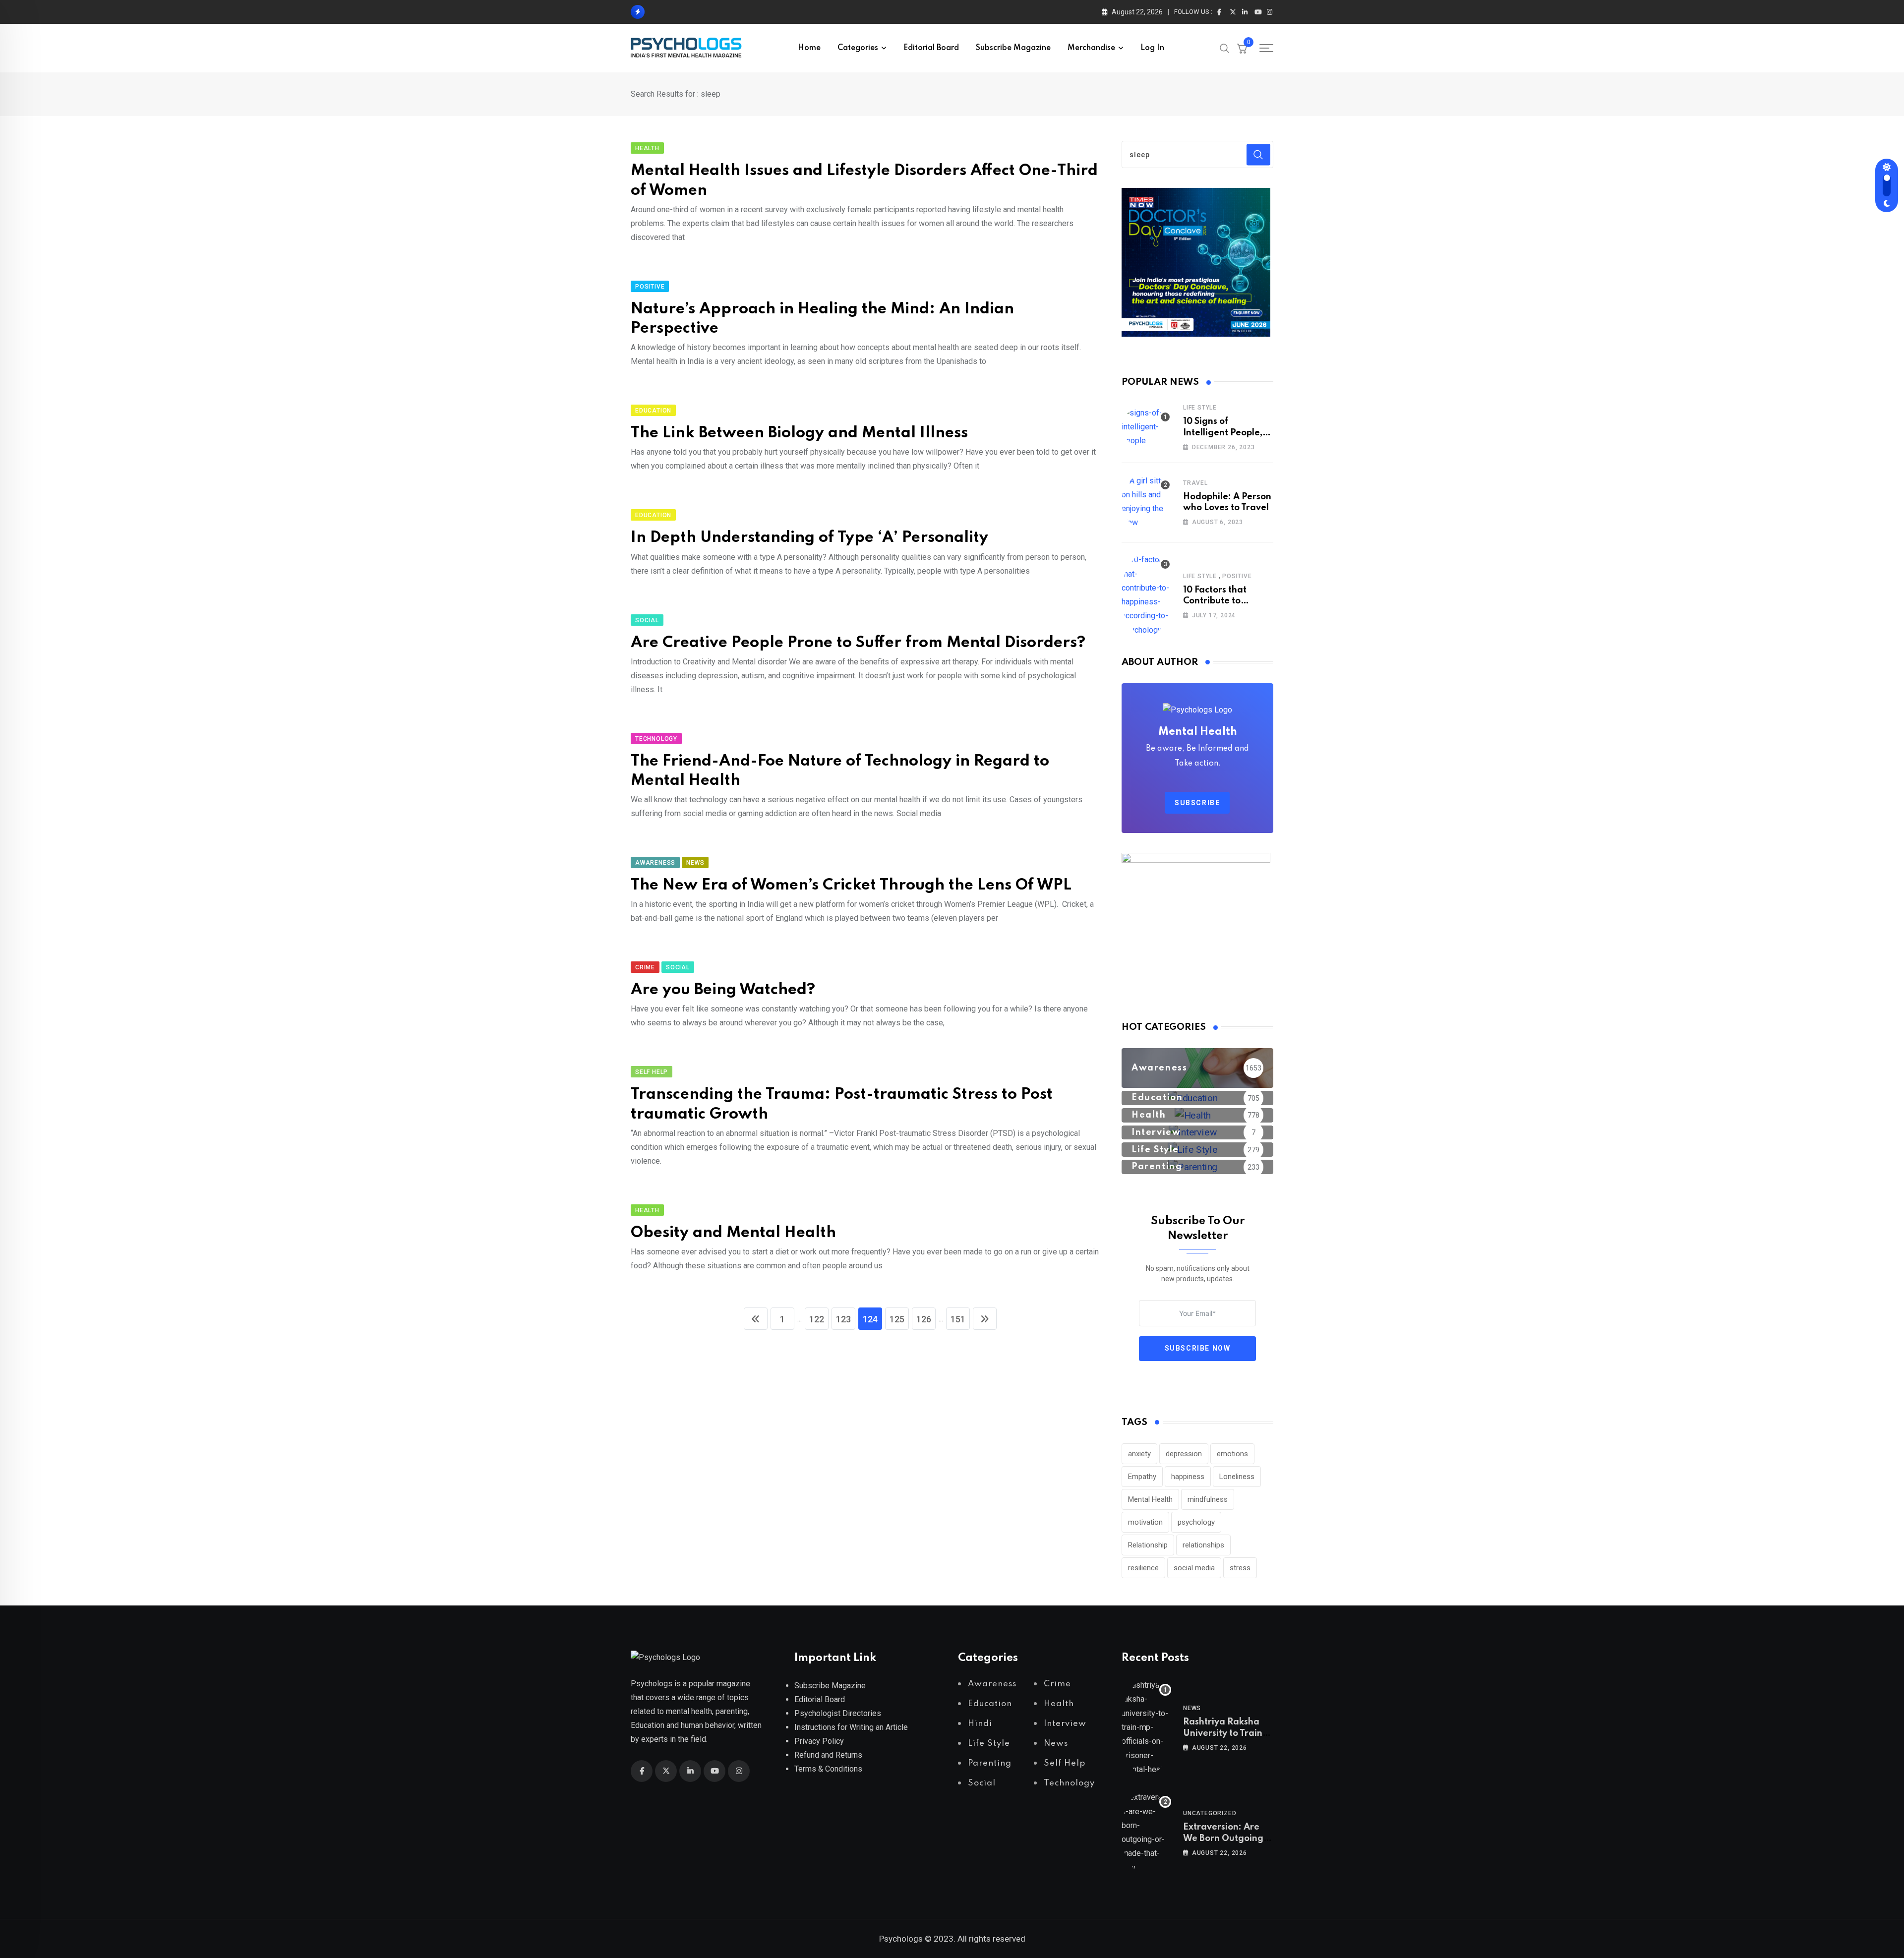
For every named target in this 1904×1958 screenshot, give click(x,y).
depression (1184, 1454)
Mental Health (1150, 1499)
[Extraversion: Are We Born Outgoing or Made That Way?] (1146, 1833)
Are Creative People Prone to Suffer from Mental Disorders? (858, 643)
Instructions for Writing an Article (851, 1727)
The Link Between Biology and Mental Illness (799, 433)
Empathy (1142, 1477)
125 (897, 1319)
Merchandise (1091, 48)
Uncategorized (1210, 1813)
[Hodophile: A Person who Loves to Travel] (1146, 502)
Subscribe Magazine (1013, 48)
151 (958, 1319)
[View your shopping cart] (1242, 48)
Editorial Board (931, 48)
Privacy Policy (819, 1741)
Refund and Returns (828, 1755)
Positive (1237, 576)
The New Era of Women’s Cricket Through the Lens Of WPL (851, 885)
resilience (1143, 1568)
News (1192, 1708)
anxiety (1139, 1454)
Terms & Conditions (828, 1769)
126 (924, 1319)
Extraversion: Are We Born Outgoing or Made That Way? (1226, 1838)
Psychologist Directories (838, 1713)
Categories (858, 48)
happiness (1188, 1477)
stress (1240, 1568)
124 (870, 1319)
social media (1194, 1568)
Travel (1195, 483)
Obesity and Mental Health (733, 1233)
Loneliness (1237, 1477)
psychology (1196, 1522)
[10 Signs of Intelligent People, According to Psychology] (1146, 427)
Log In (1152, 48)
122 (817, 1319)
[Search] (1225, 48)
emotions (1232, 1454)
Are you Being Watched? (723, 990)
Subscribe (1197, 803)
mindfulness (1208, 1499)
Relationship (1148, 1545)
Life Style (1200, 408)
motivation (1145, 1522)
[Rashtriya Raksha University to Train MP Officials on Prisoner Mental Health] (1146, 1727)
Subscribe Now (1198, 1348)
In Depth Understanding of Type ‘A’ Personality (809, 538)
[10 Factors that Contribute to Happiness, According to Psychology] (1146, 595)
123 (843, 1319)
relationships (1203, 1545)
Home (809, 48)
